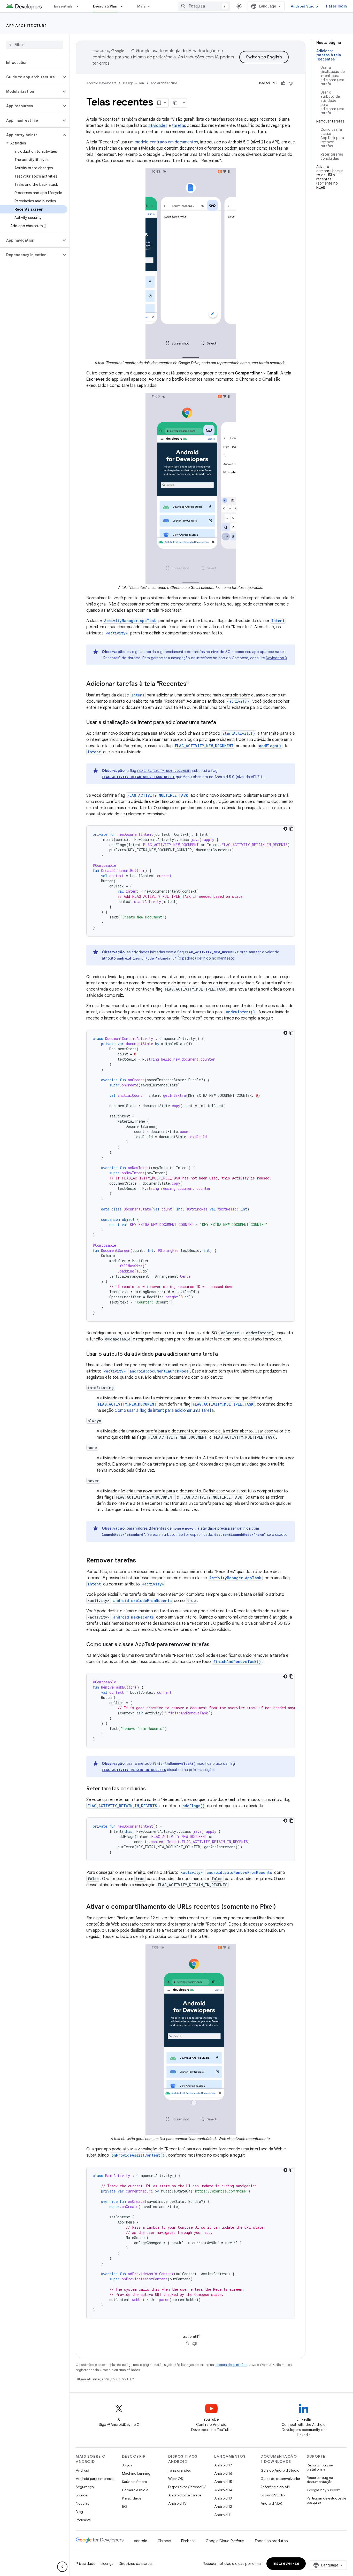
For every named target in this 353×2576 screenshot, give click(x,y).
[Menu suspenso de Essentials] (80, 6)
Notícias (82, 2503)
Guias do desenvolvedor (280, 2479)
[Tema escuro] (285, 829)
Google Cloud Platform (225, 2541)
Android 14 (223, 2490)
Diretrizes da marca (135, 2564)
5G (125, 2506)
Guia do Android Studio (280, 2470)
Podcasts (83, 2520)
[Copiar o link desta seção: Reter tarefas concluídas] (151, 1789)
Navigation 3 (276, 658)
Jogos (127, 2465)
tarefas (179, 126)
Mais (141, 6)
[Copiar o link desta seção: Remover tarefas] (141, 1561)
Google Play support (323, 2490)
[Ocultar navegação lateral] (62, 2567)
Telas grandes (179, 2470)
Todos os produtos (271, 2541)
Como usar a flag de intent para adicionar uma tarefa (164, 1410)
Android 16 (223, 2473)
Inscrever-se (286, 2564)
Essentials (63, 6)
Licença (107, 2564)
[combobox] (204, 6)
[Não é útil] (291, 83)
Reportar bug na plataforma (320, 2467)
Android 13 (223, 2498)
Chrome (164, 2541)
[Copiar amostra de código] (291, 829)
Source (82, 2495)
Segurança (85, 2487)
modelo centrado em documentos (166, 142)
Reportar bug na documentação (320, 2480)
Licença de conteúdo (231, 2365)
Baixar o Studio (273, 2495)
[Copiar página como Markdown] (176, 103)
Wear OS (176, 2479)
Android (82, 2470)
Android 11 (223, 2515)
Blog (79, 2512)
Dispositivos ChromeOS (187, 2487)
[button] (31, 77)
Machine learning (136, 2473)
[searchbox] (35, 45)
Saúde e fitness (134, 2482)
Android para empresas (95, 2479)
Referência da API (275, 2487)
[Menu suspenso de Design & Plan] (124, 6)
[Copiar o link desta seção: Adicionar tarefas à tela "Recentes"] (194, 684)
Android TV (177, 2503)
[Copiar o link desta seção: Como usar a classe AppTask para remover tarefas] (214, 1645)
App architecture (26, 26)
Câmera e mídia (135, 2490)
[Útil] (283, 83)
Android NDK (271, 2503)
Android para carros (185, 2495)
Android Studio (304, 6)
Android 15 (223, 2482)
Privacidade (132, 2498)
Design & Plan (105, 6)
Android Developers (101, 83)
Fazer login (336, 6)
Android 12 (223, 2506)
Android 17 (223, 2465)
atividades (158, 126)
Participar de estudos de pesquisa (327, 2500)
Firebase (188, 2541)
